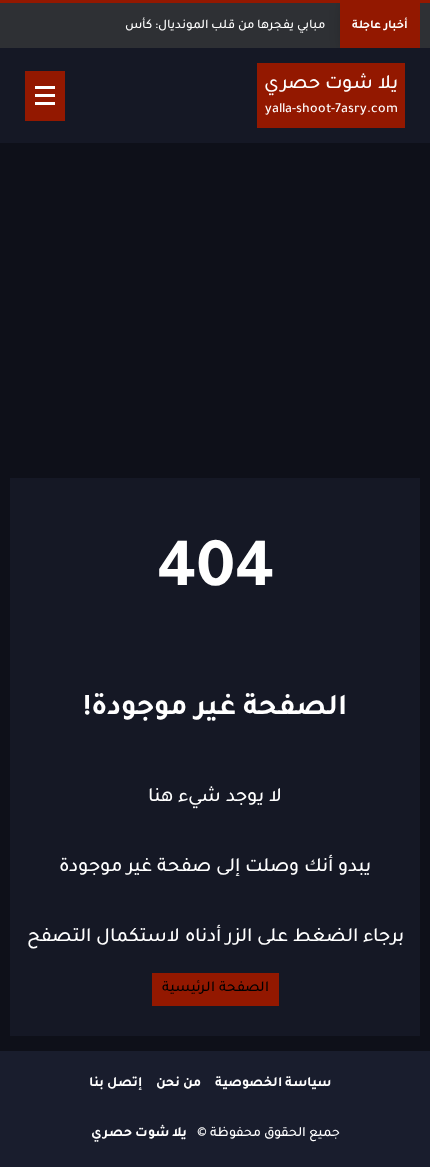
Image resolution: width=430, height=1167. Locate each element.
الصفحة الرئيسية (215, 988)
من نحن (178, 1084)
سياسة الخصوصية (273, 1084)
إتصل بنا (115, 1084)
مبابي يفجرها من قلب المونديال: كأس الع (215, 26)
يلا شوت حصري (139, 1134)
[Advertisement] (215, 308)
